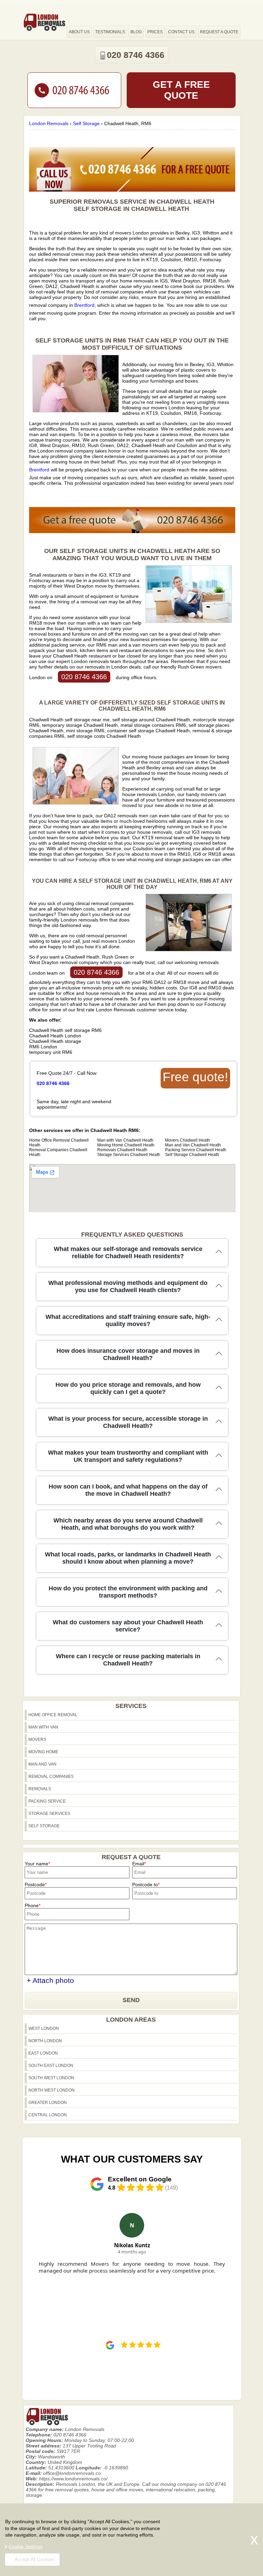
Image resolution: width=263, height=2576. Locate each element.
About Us (79, 32)
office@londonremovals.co (72, 2473)
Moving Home (43, 1752)
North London (45, 2041)
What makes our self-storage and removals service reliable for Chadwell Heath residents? (128, 1253)
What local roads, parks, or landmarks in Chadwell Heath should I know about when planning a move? (128, 1558)
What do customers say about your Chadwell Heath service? (128, 1626)
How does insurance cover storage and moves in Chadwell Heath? (128, 1354)
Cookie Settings (26, 2547)
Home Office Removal (53, 1715)
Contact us (181, 32)
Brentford (84, 305)
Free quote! (195, 1077)
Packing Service (47, 1801)
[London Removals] (44, 22)
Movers (37, 1740)
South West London (51, 2078)
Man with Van (43, 1727)
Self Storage (44, 1826)
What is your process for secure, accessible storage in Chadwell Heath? (128, 1422)
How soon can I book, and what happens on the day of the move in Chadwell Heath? (128, 1490)
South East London (51, 2066)
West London (44, 2029)
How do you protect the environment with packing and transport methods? (128, 1592)
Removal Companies (51, 1777)
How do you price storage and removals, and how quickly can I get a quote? (128, 1388)
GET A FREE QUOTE (181, 90)
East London (43, 2053)
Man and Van (42, 1764)
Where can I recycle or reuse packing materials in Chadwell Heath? (128, 1660)
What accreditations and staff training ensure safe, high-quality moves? (128, 1320)
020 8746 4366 (84, 677)
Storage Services (49, 1814)
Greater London (48, 2103)
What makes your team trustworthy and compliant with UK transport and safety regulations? (128, 1456)
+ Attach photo (50, 1980)
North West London (52, 2090)
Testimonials (110, 32)
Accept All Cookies (35, 2559)
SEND (131, 2000)
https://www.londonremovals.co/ (73, 2479)
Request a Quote (219, 32)
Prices (155, 32)
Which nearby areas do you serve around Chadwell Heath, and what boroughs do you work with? (128, 1524)
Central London (48, 2115)
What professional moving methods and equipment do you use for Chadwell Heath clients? (128, 1286)
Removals (40, 1789)
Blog (136, 32)
